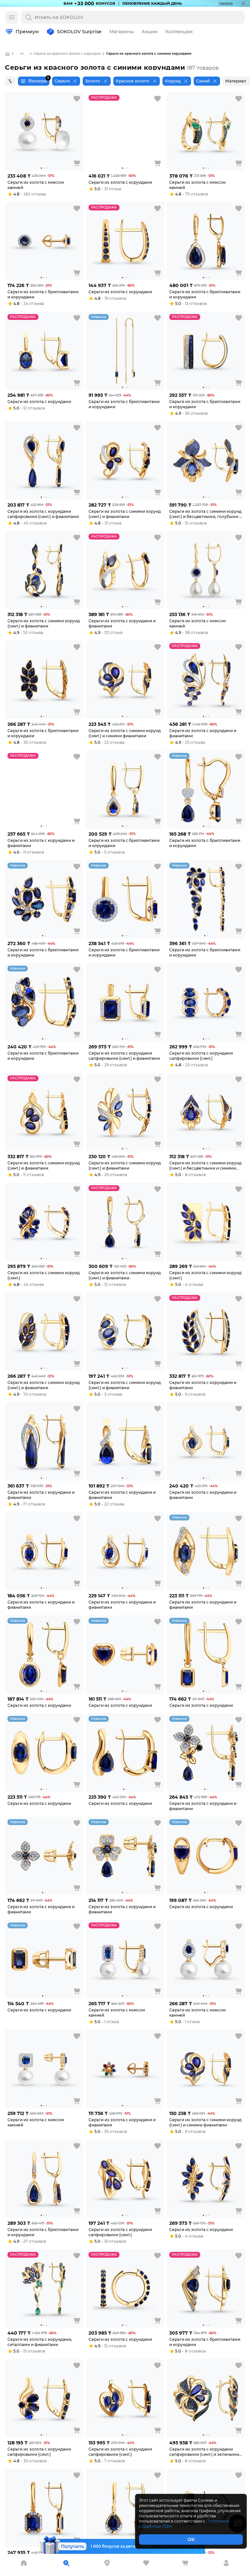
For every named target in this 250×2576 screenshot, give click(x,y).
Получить (72, 2546)
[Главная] (7, 54)
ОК (191, 2540)
